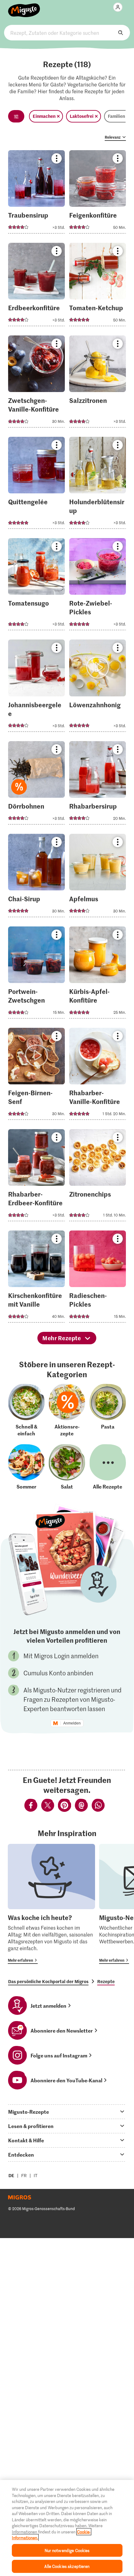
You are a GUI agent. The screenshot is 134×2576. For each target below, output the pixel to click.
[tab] (67, 2112)
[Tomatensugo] (36, 586)
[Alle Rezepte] (108, 1467)
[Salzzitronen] (98, 383)
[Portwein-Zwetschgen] (36, 974)
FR (24, 2175)
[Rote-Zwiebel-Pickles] (98, 586)
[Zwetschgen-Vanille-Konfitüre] (36, 383)
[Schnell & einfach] (26, 1410)
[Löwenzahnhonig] (98, 687)
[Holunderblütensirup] (98, 485)
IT (36, 2175)
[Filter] (16, 116)
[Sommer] (26, 1467)
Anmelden (72, 1723)
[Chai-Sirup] (36, 877)
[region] (67, 2528)
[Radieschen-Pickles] (98, 1278)
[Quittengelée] (36, 485)
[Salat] (67, 1467)
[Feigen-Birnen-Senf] (36, 1076)
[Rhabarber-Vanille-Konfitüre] (98, 1076)
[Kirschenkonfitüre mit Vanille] (36, 1278)
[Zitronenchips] (98, 1177)
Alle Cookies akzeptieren (67, 2566)
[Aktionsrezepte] (67, 1410)
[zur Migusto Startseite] (24, 7)
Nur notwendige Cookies (67, 2550)
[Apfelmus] (98, 877)
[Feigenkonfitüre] (98, 194)
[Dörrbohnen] (36, 785)
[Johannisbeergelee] (36, 687)
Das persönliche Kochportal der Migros (48, 1981)
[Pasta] (108, 1410)
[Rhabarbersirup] (98, 785)
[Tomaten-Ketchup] (98, 286)
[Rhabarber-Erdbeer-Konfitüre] (36, 1177)
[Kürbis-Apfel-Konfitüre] (98, 974)
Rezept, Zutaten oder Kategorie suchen (67, 33)
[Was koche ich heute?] (51, 1904)
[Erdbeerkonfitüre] (36, 286)
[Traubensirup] (36, 194)
